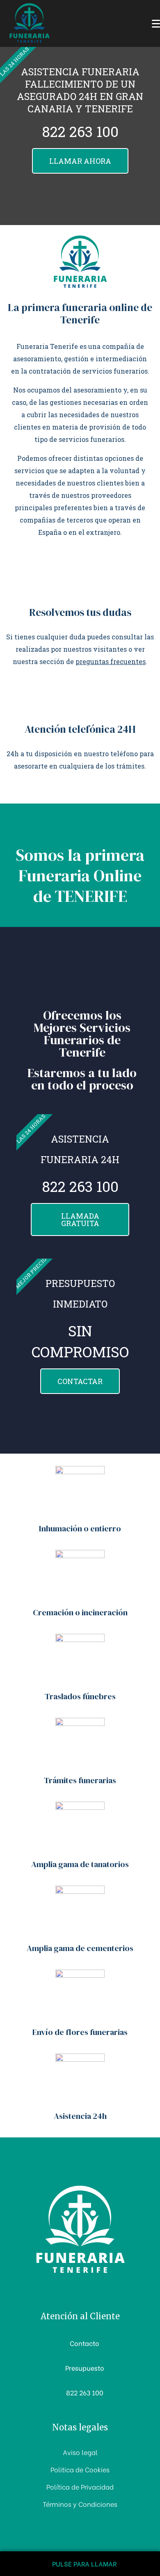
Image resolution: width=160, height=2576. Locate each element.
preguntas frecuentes (111, 661)
